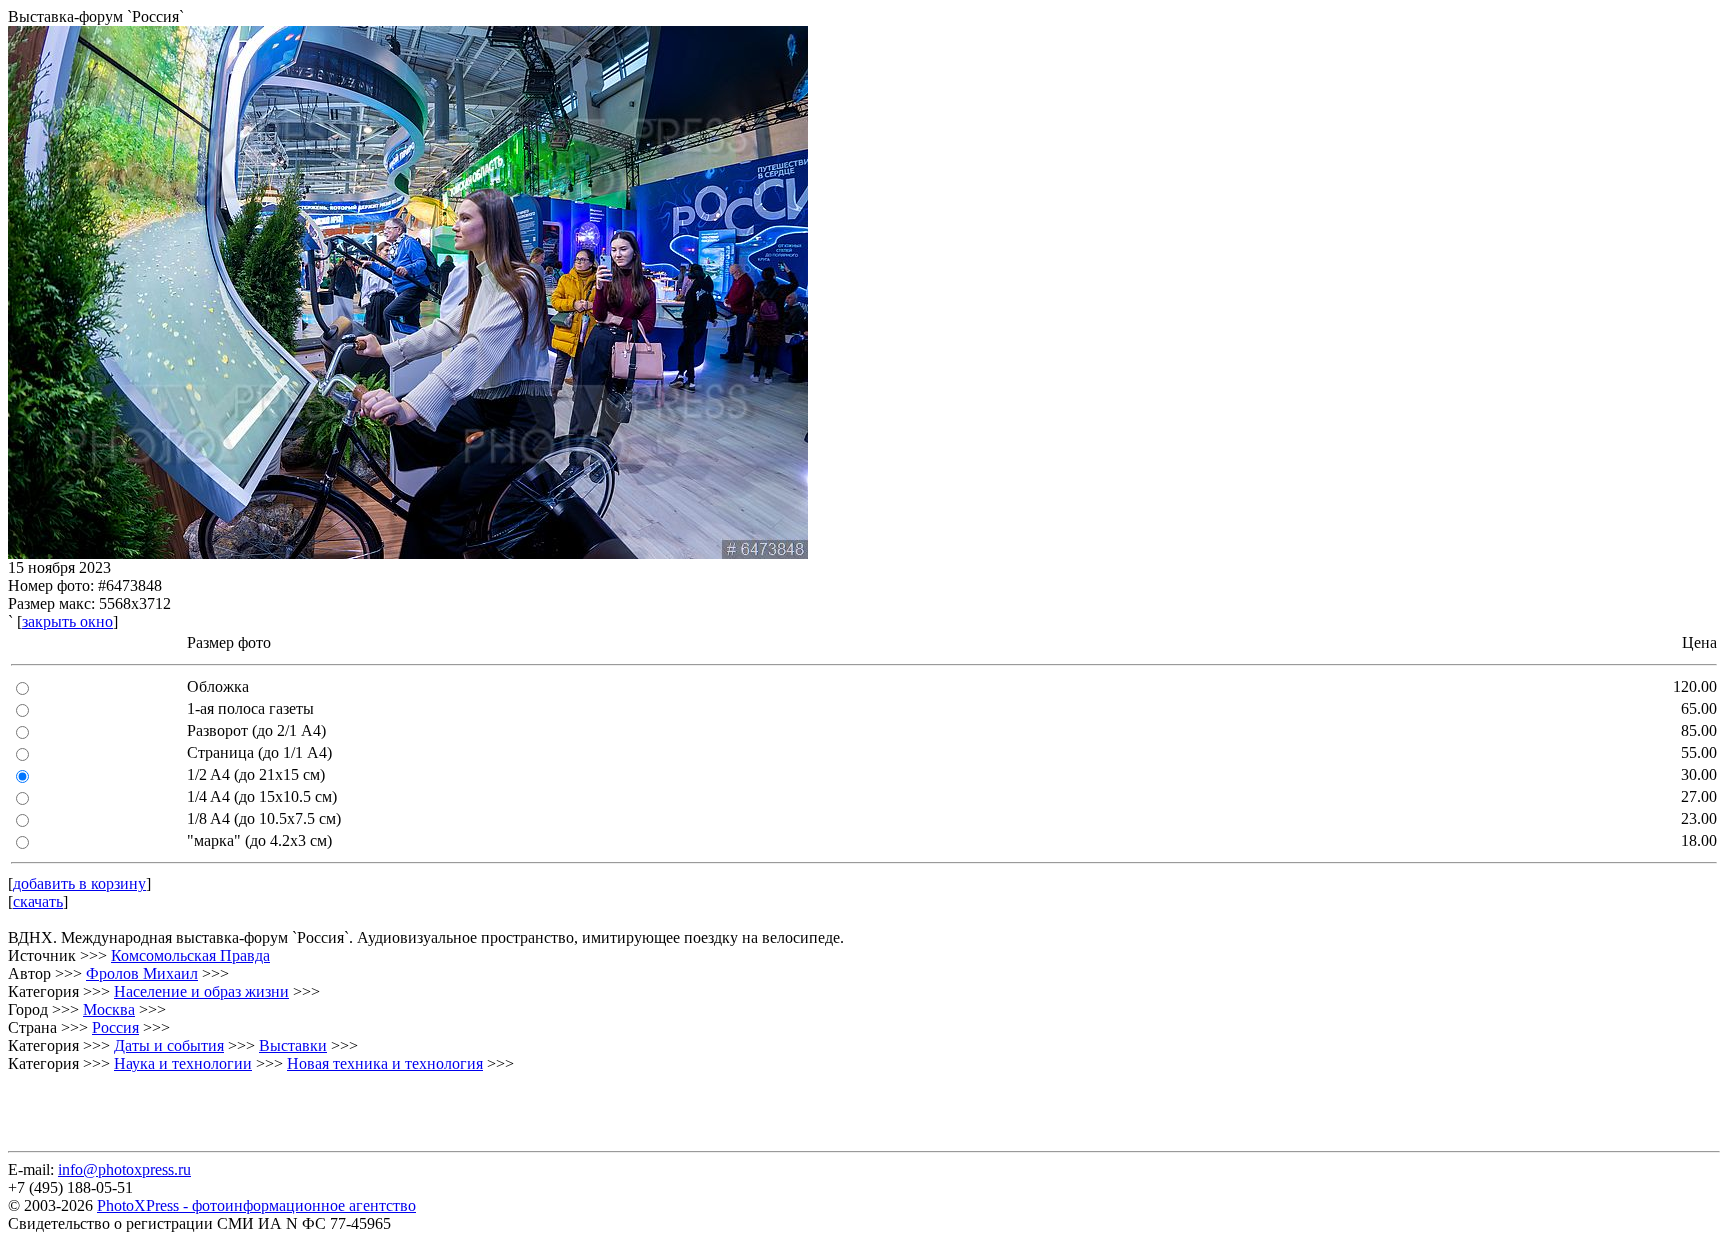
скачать (38, 901)
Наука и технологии (183, 1063)
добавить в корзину (79, 883)
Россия (115, 1027)
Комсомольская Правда (190, 955)
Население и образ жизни (201, 991)
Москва (109, 1009)
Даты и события (169, 1045)
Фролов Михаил (142, 973)
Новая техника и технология (385, 1063)
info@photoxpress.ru (124, 1169)
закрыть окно (67, 621)
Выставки (293, 1045)
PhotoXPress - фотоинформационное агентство (256, 1205)
